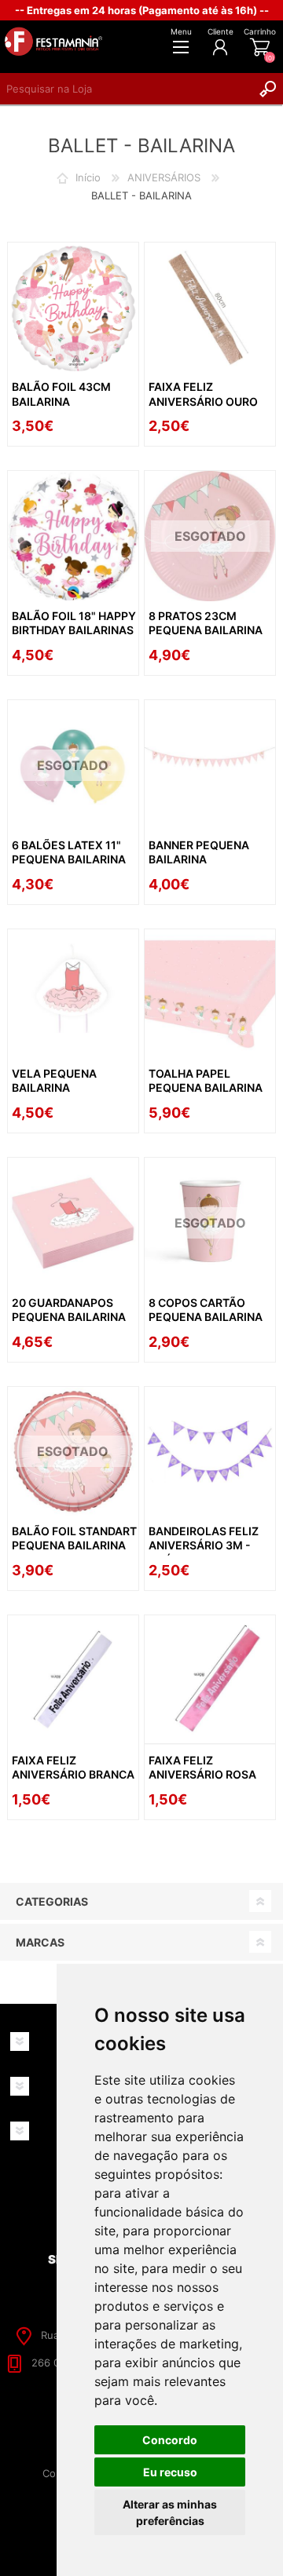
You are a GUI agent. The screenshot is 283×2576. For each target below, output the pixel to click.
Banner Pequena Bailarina (199, 852)
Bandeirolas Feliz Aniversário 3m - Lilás (204, 1545)
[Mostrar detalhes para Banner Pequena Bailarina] (210, 765)
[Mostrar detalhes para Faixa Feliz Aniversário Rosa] (210, 1680)
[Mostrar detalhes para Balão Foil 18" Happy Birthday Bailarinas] (73, 536)
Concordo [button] (170, 2440)
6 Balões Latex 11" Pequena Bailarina (69, 852)
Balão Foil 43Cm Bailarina (61, 394)
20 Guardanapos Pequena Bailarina (69, 1310)
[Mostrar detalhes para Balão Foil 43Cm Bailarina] (73, 308)
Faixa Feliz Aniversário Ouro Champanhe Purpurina (203, 408)
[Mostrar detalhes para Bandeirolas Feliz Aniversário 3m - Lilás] (210, 1452)
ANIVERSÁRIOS (164, 177)
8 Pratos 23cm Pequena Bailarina (206, 623)
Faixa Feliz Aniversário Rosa (202, 1767)
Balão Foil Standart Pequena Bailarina (74, 1538)
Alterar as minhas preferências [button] (170, 2512)
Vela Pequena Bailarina (54, 1080)
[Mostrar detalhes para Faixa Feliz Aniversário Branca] (73, 1680)
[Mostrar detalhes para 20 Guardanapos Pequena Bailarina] (73, 1223)
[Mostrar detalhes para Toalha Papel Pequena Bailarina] (210, 994)
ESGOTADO (210, 536)
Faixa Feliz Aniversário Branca (73, 1767)
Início (88, 177)
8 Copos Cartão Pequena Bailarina (206, 1310)
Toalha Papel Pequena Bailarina (206, 1080)
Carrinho (260, 31)
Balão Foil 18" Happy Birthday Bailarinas (74, 623)
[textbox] (126, 89)
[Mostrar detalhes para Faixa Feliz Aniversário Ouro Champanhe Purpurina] (210, 308)
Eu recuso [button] (170, 2472)
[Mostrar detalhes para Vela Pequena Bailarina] (73, 994)
